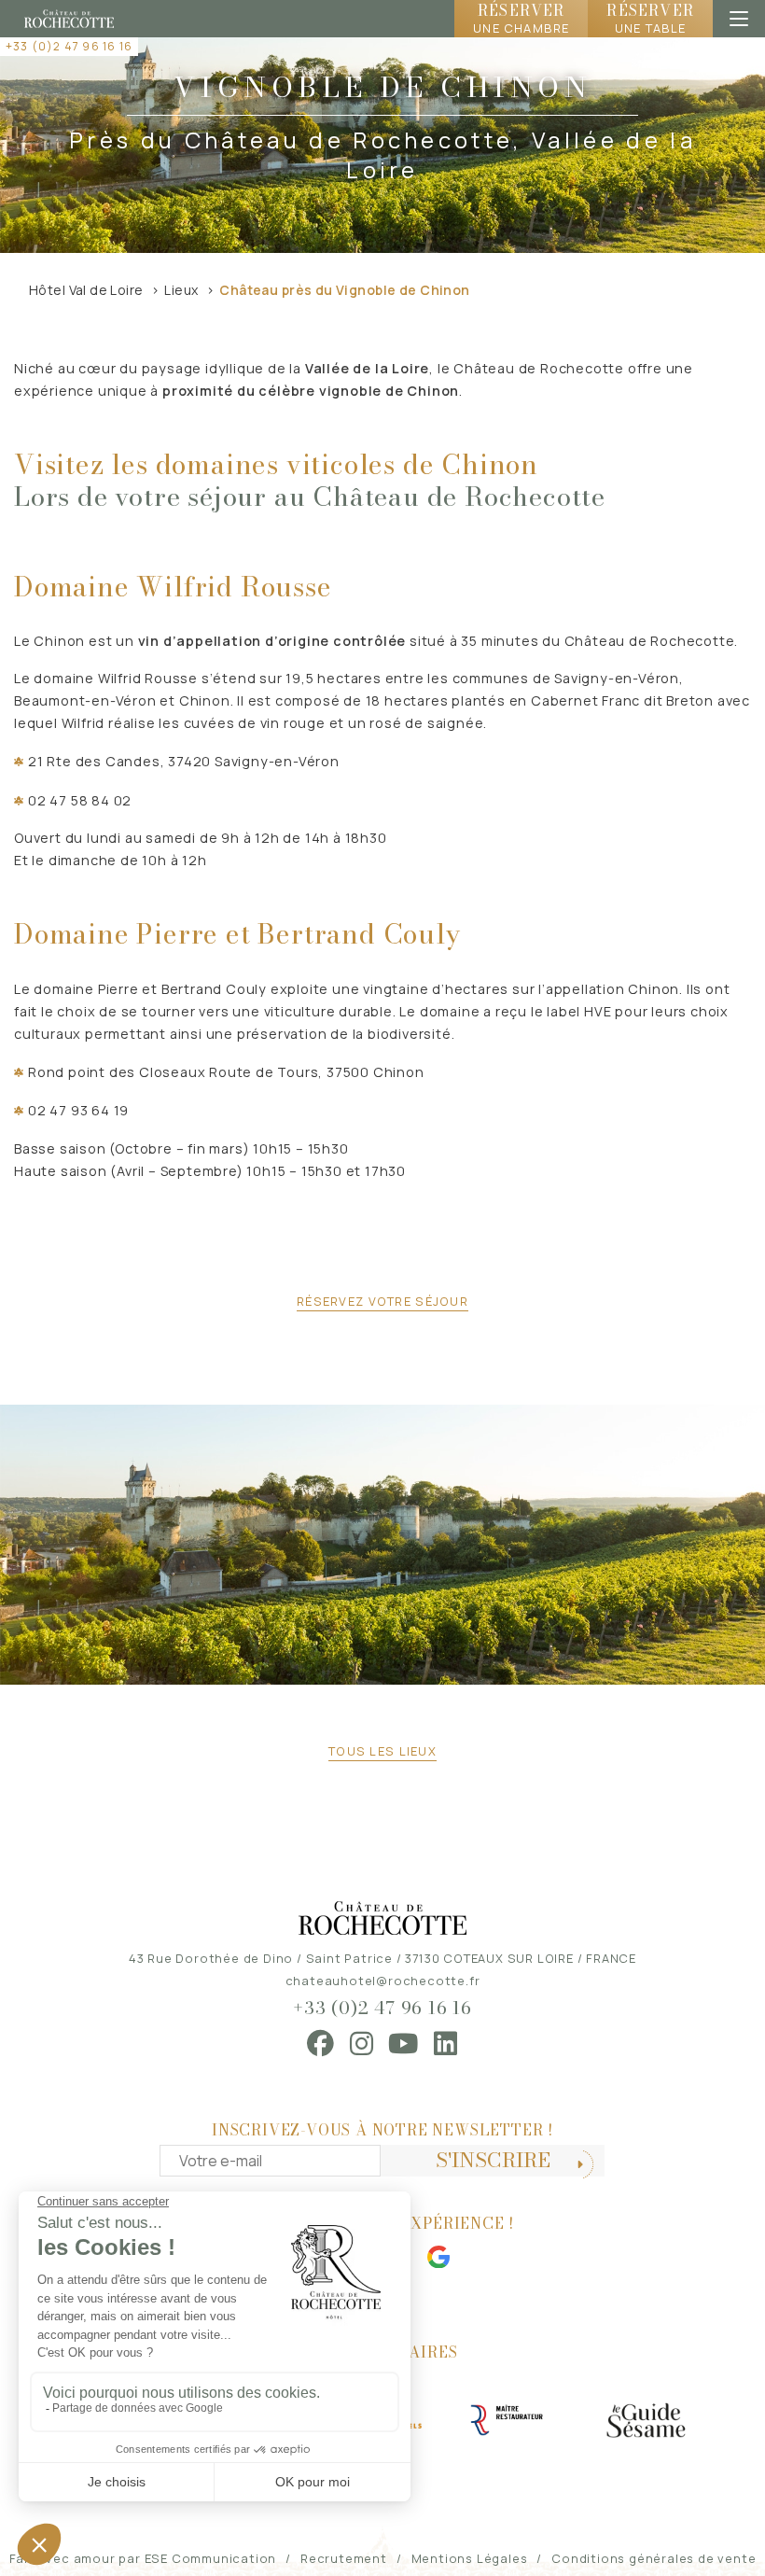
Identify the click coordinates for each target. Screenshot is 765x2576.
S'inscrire (493, 2160)
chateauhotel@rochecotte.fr (383, 1981)
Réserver (521, 18)
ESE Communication (211, 2558)
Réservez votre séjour (382, 1301)
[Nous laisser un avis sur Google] (438, 2257)
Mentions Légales (470, 2558)
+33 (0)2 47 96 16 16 (69, 46)
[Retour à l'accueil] (69, 19)
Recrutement (344, 2558)
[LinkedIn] (446, 2044)
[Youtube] (403, 2044)
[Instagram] (362, 2044)
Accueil (702, 84)
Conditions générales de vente (654, 2558)
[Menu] (739, 19)
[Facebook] (321, 2044)
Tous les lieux (382, 1751)
